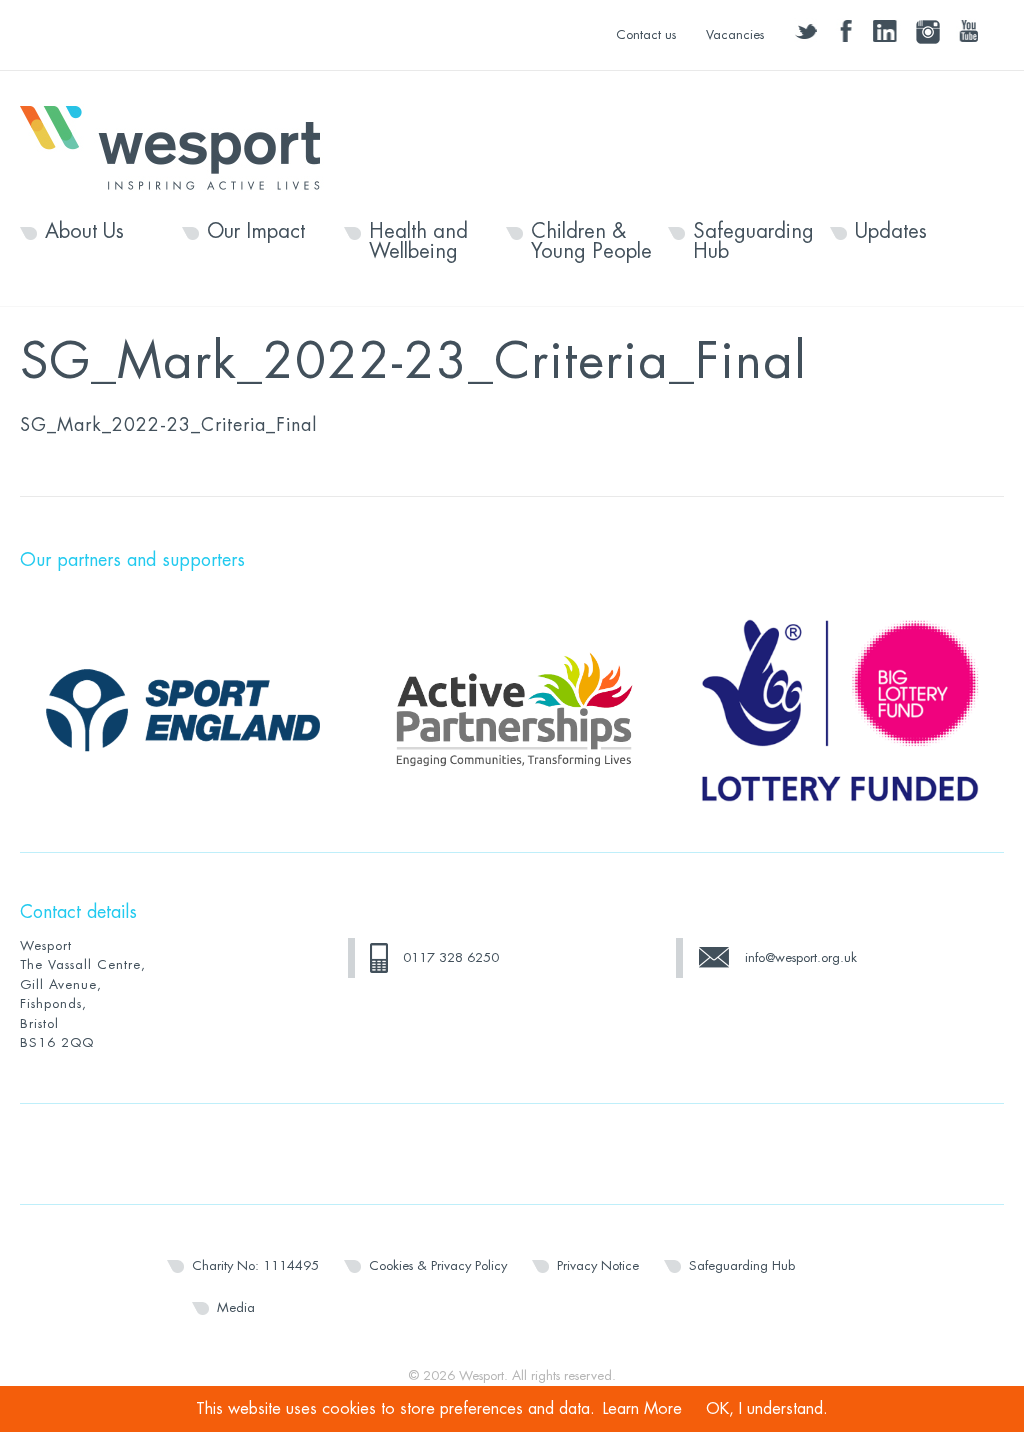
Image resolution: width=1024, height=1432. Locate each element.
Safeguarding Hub (753, 242)
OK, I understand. (767, 1409)
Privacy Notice (598, 1265)
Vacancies (735, 34)
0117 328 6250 (451, 957)
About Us (84, 232)
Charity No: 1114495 (255, 1265)
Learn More (642, 1409)
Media (236, 1307)
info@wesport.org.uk (801, 957)
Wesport (180, 146)
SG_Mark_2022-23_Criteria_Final (168, 425)
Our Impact (256, 232)
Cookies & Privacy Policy (438, 1265)
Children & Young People (591, 242)
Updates (891, 232)
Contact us (646, 34)
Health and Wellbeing (418, 242)
